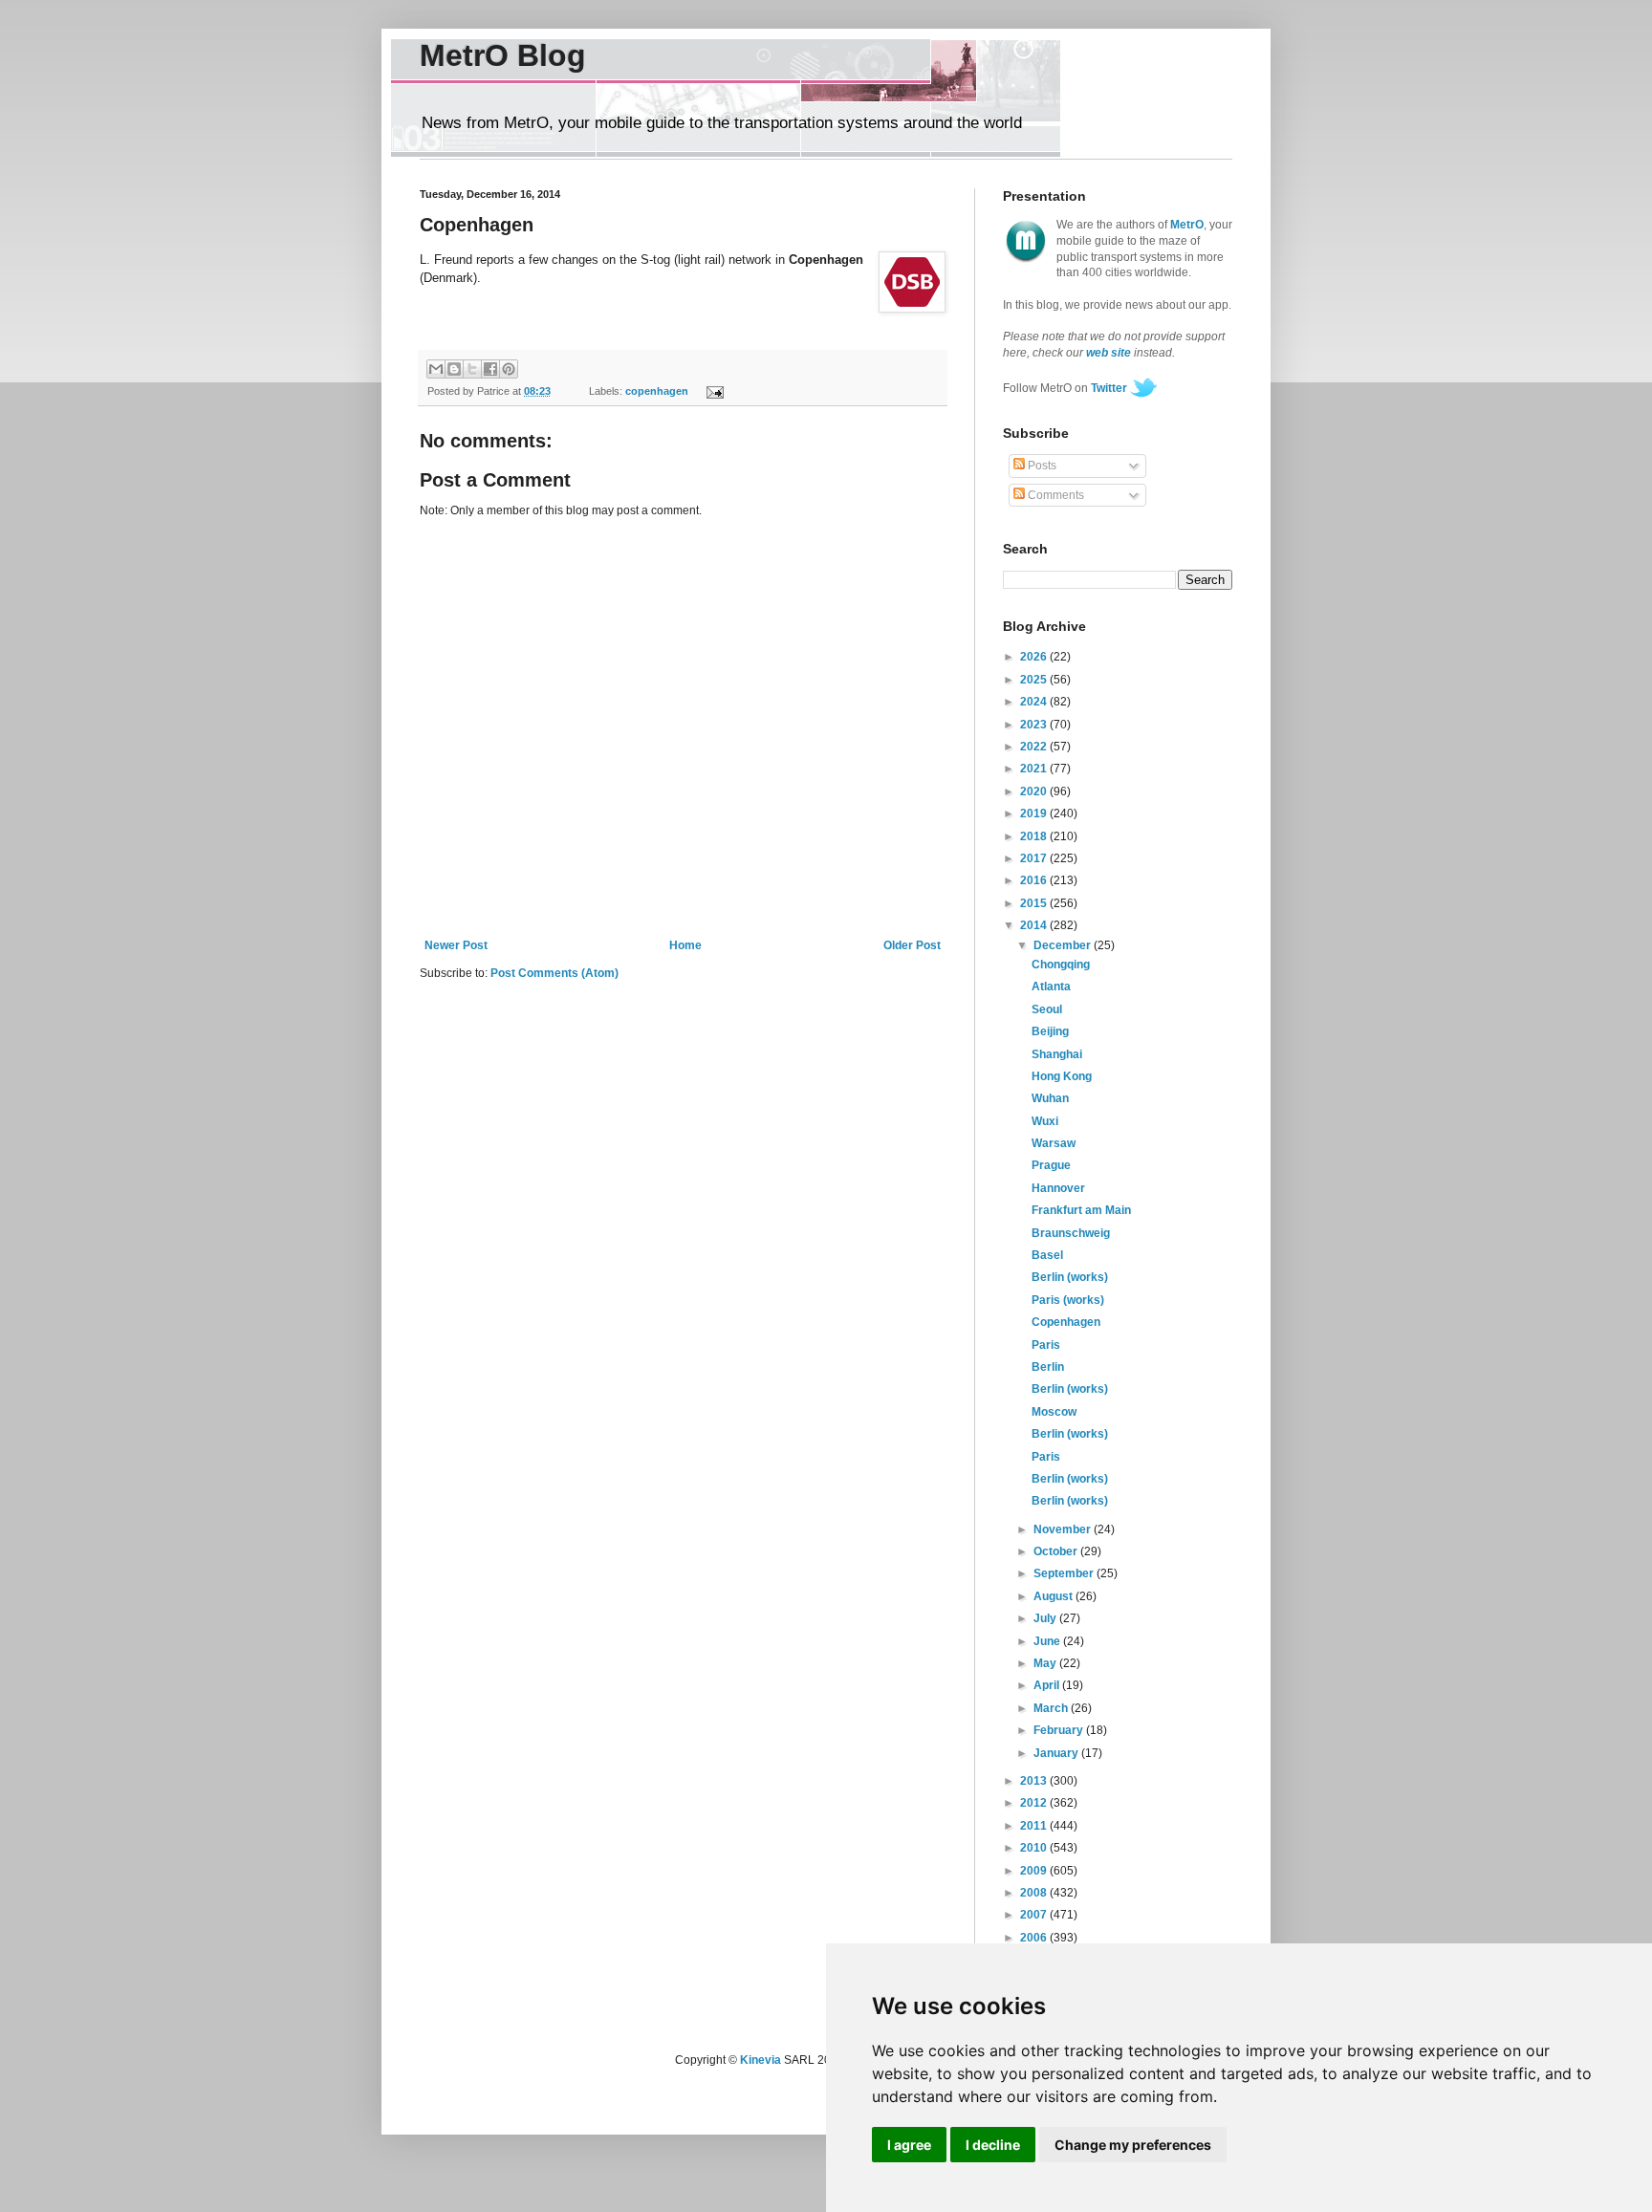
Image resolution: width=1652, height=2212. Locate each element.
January (1057, 1753)
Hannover (1058, 1188)
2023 (1035, 725)
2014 (1035, 925)
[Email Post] (712, 391)
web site (1109, 353)
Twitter (1109, 388)
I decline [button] (993, 2145)
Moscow (1054, 1412)
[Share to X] (472, 369)
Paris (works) (1068, 1300)
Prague (1051, 1165)
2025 (1035, 680)
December (1064, 945)
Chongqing (1061, 965)
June (1048, 1641)
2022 (1035, 747)
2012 (1035, 1803)
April (1048, 1685)
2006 (1035, 1938)
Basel (1047, 1255)
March (1052, 1708)
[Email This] (436, 369)
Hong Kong (1062, 1076)
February (1060, 1730)
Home (685, 945)
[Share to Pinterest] (509, 369)
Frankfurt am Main (1081, 1210)
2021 (1035, 769)
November (1064, 1529)
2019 (1035, 813)
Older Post (912, 945)
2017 (1035, 858)
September (1065, 1573)
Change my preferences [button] (1133, 2145)
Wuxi (1045, 1121)
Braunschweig (1071, 1233)
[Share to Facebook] (490, 369)
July (1046, 1618)
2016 (1035, 880)
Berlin (1048, 1367)
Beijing (1050, 1031)
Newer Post (456, 945)
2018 (1035, 836)
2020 (1035, 792)
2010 (1035, 1848)
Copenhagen (1066, 1322)
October (1057, 1551)
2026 (1035, 657)
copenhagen (657, 391)
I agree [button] (909, 2145)
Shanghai (1057, 1054)
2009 (1035, 1871)
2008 (1035, 1893)
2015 (1035, 903)
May (1046, 1663)
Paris (1046, 1345)
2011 (1035, 1826)
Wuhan (1050, 1098)
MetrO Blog (503, 55)
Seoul (1047, 1009)
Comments (1054, 495)
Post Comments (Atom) (554, 973)
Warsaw (1054, 1143)
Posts (1041, 466)
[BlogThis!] (454, 369)
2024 (1035, 702)
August (1054, 1596)
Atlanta (1051, 987)
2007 (1035, 1915)
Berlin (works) (1070, 1277)
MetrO (1187, 225)
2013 (1035, 1781)
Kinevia (761, 2060)
